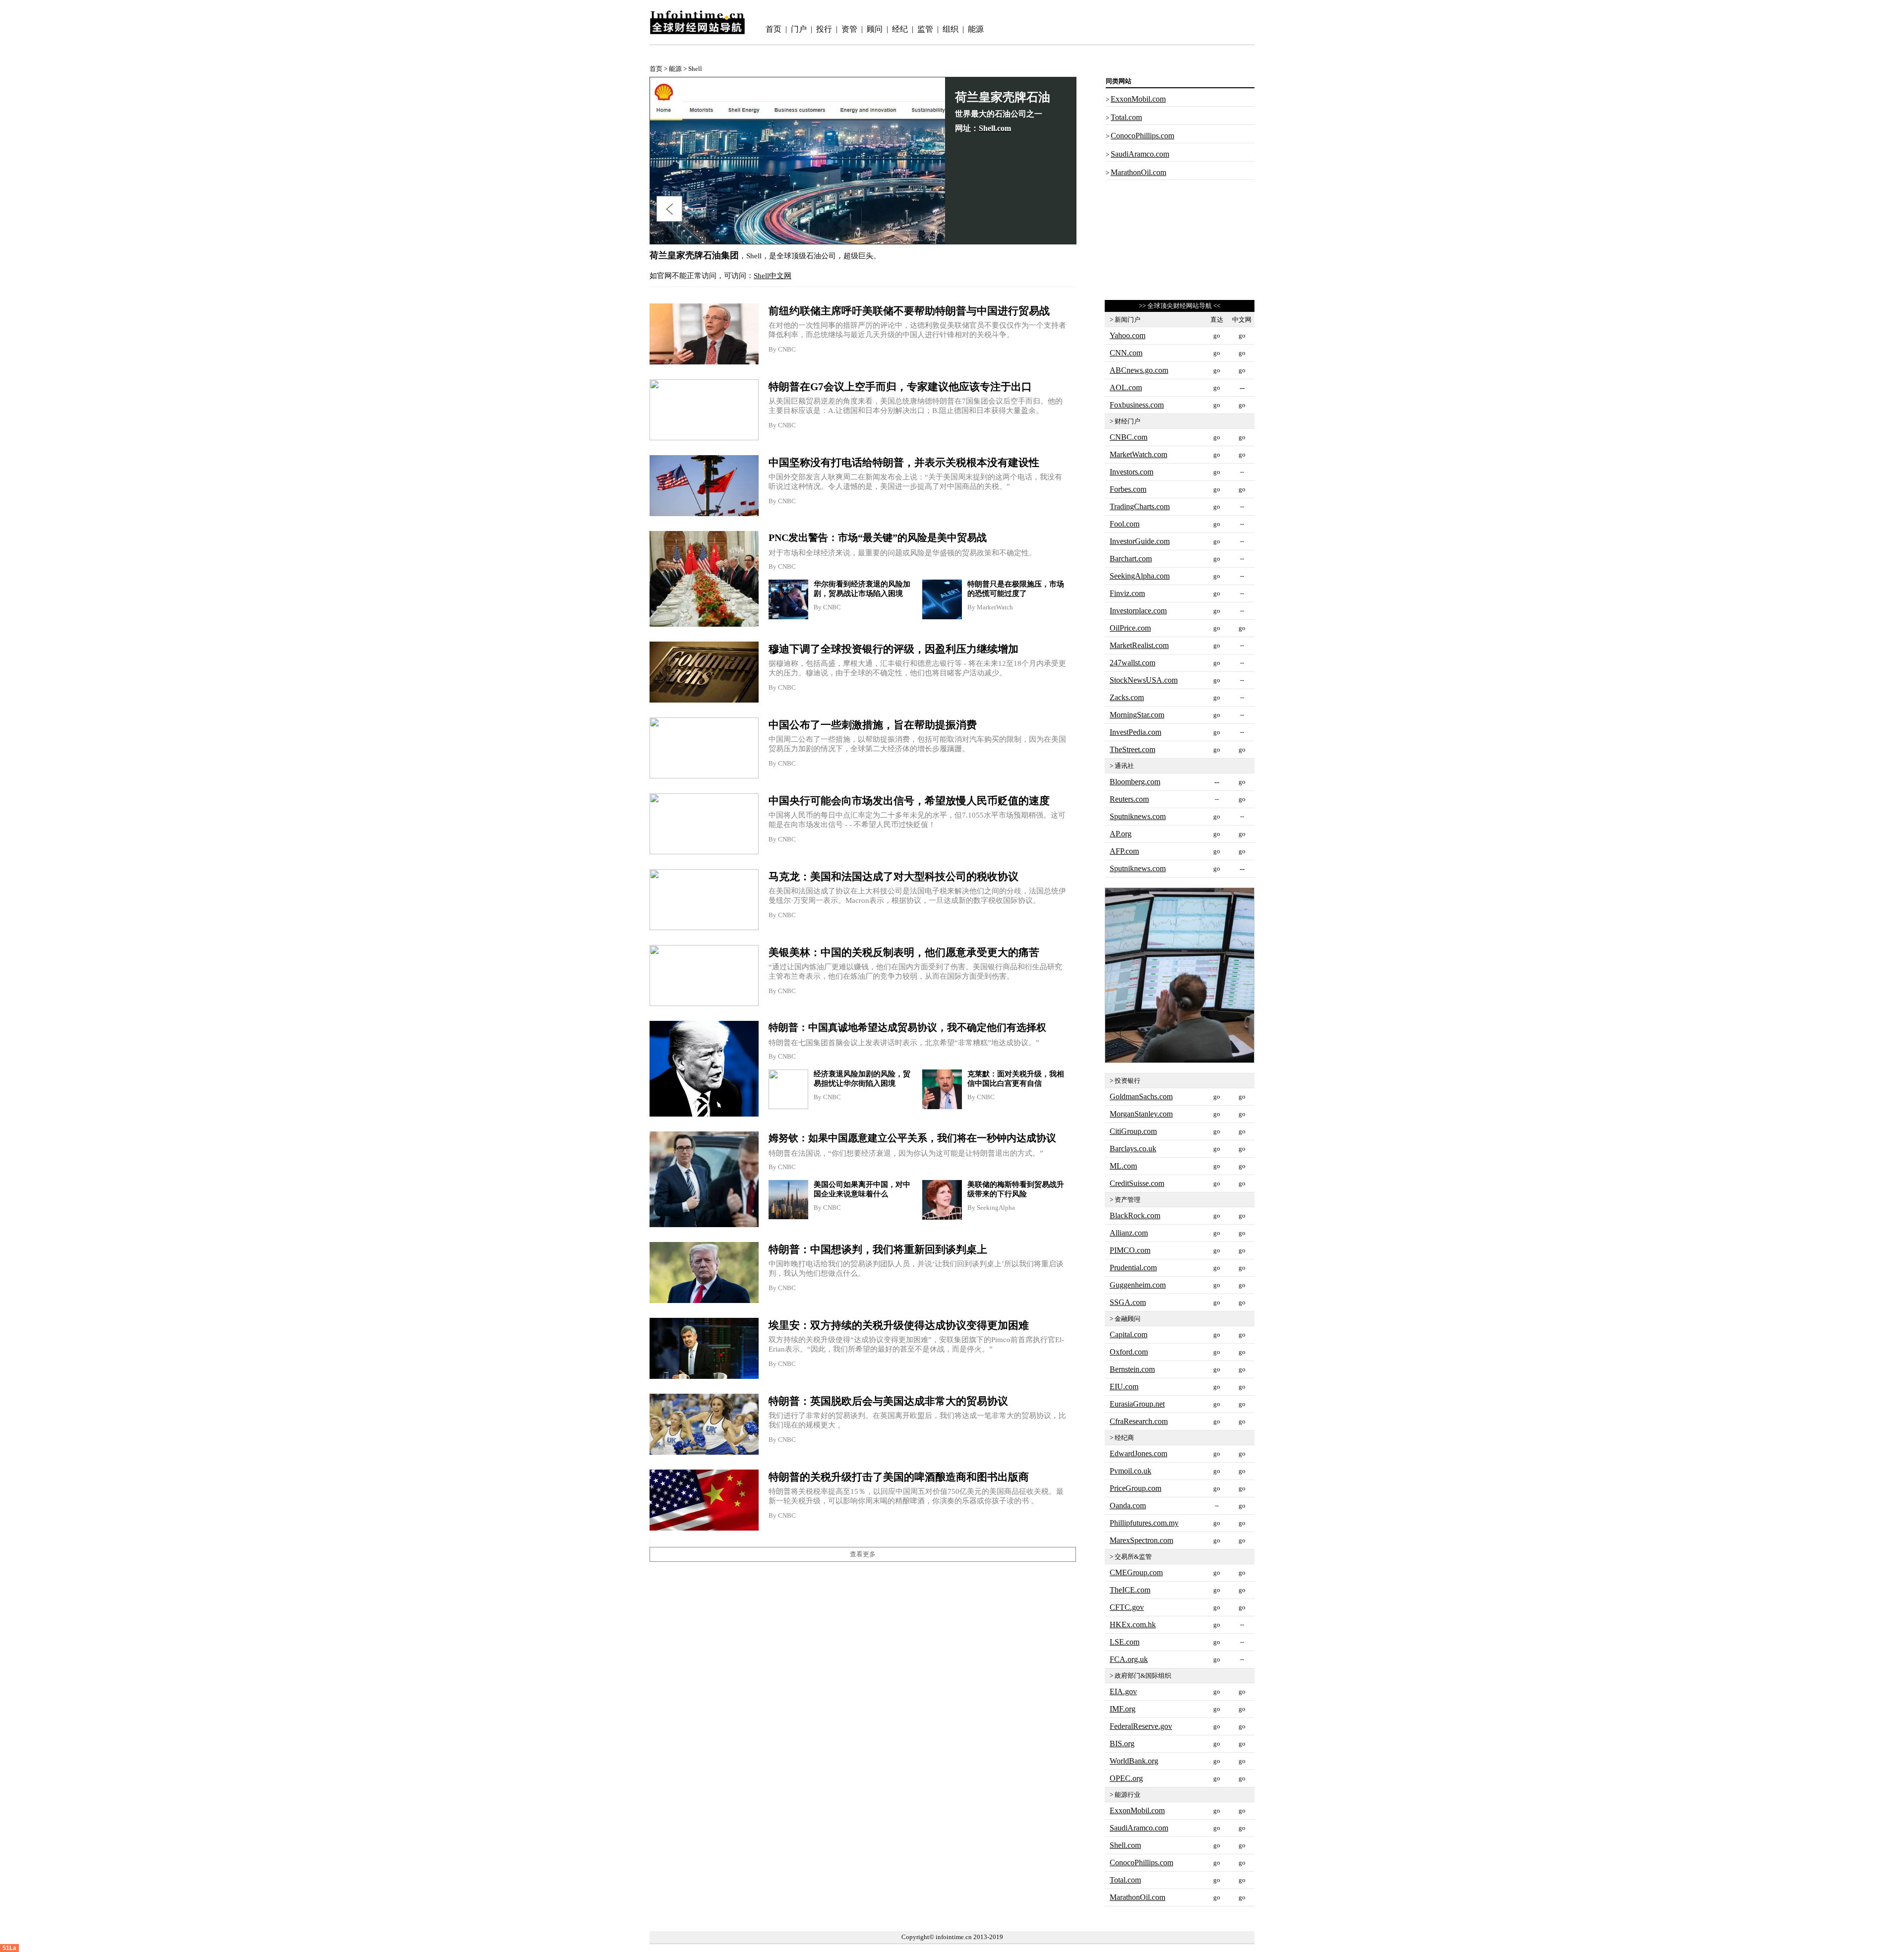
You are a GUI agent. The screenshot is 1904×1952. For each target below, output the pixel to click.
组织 (951, 29)
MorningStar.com (1137, 715)
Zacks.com (1127, 697)
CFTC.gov (1127, 1607)
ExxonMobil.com (1138, 99)
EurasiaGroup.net (1137, 1404)
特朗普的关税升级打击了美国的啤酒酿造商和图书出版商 (899, 1477)
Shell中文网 (773, 276)
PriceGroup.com (1135, 1488)
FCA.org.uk (1129, 1659)
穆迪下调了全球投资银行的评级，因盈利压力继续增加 (893, 649)
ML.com (1123, 1166)
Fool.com (1125, 524)
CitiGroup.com (1133, 1131)
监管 (925, 29)
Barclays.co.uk (1133, 1149)
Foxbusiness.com (1137, 405)
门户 (799, 29)
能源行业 (1128, 1795)
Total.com (1126, 117)
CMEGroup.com (1136, 1572)
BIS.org (1122, 1744)
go (1217, 437)
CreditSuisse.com (1137, 1183)
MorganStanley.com (1141, 1114)
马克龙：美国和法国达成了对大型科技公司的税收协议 (893, 877)
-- (1217, 1506)
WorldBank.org (1134, 1761)
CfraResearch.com (1139, 1421)
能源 (976, 29)
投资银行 (1128, 1081)
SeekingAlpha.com (1140, 576)
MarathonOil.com (1138, 172)
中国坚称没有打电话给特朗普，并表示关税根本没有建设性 (904, 463)
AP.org (1121, 834)
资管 (849, 29)
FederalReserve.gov (1141, 1726)
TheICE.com (1130, 1590)
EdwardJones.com (1138, 1453)
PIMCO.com (1130, 1250)
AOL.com (1126, 387)
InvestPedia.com (1135, 732)
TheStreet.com (1132, 749)
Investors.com (1131, 472)
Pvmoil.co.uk (1130, 1471)
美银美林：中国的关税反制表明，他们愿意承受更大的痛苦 (904, 952)
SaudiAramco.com (1140, 154)
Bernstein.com (1132, 1369)
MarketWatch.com (1138, 454)
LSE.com (1125, 1642)
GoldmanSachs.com (1141, 1096)
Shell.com (1125, 1845)
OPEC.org (1126, 1778)
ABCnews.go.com (1139, 370)
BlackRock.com (1135, 1215)
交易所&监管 (1133, 1557)
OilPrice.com (1130, 628)
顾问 (875, 29)
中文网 (1242, 320)
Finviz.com (1127, 593)
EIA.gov (1123, 1691)
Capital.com (1129, 1334)
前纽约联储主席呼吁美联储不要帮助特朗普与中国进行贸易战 (909, 311)
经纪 (900, 29)
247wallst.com (1132, 663)
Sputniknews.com (1138, 816)
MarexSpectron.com (1141, 1540)
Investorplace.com (1138, 611)
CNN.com (1126, 353)
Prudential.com (1133, 1268)
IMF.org (1123, 1709)
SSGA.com (1128, 1302)
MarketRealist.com (1139, 645)
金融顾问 (1128, 1319)
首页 (773, 29)
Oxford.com (1129, 1352)
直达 (1217, 320)
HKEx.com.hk (1133, 1625)
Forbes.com (1128, 489)
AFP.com (1124, 851)
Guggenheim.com (1138, 1285)
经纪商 (1124, 1438)
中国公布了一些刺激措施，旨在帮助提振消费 (873, 725)
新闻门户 (1128, 320)
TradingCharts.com (1140, 506)
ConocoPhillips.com (1142, 136)
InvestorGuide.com (1140, 541)
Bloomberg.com (1135, 782)
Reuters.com (1129, 799)
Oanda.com (1128, 1506)
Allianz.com (1129, 1233)
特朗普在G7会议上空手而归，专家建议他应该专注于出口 (900, 387)
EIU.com (1124, 1387)
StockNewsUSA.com (1144, 680)
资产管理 (1128, 1200)
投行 (824, 29)
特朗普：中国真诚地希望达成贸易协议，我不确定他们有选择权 (907, 1027)
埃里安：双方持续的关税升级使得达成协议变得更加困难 (899, 1325)
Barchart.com (1131, 559)
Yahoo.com (1128, 335)
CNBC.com (1129, 437)
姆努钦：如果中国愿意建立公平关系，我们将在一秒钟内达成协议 (912, 1138)
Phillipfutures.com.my (1144, 1523)
